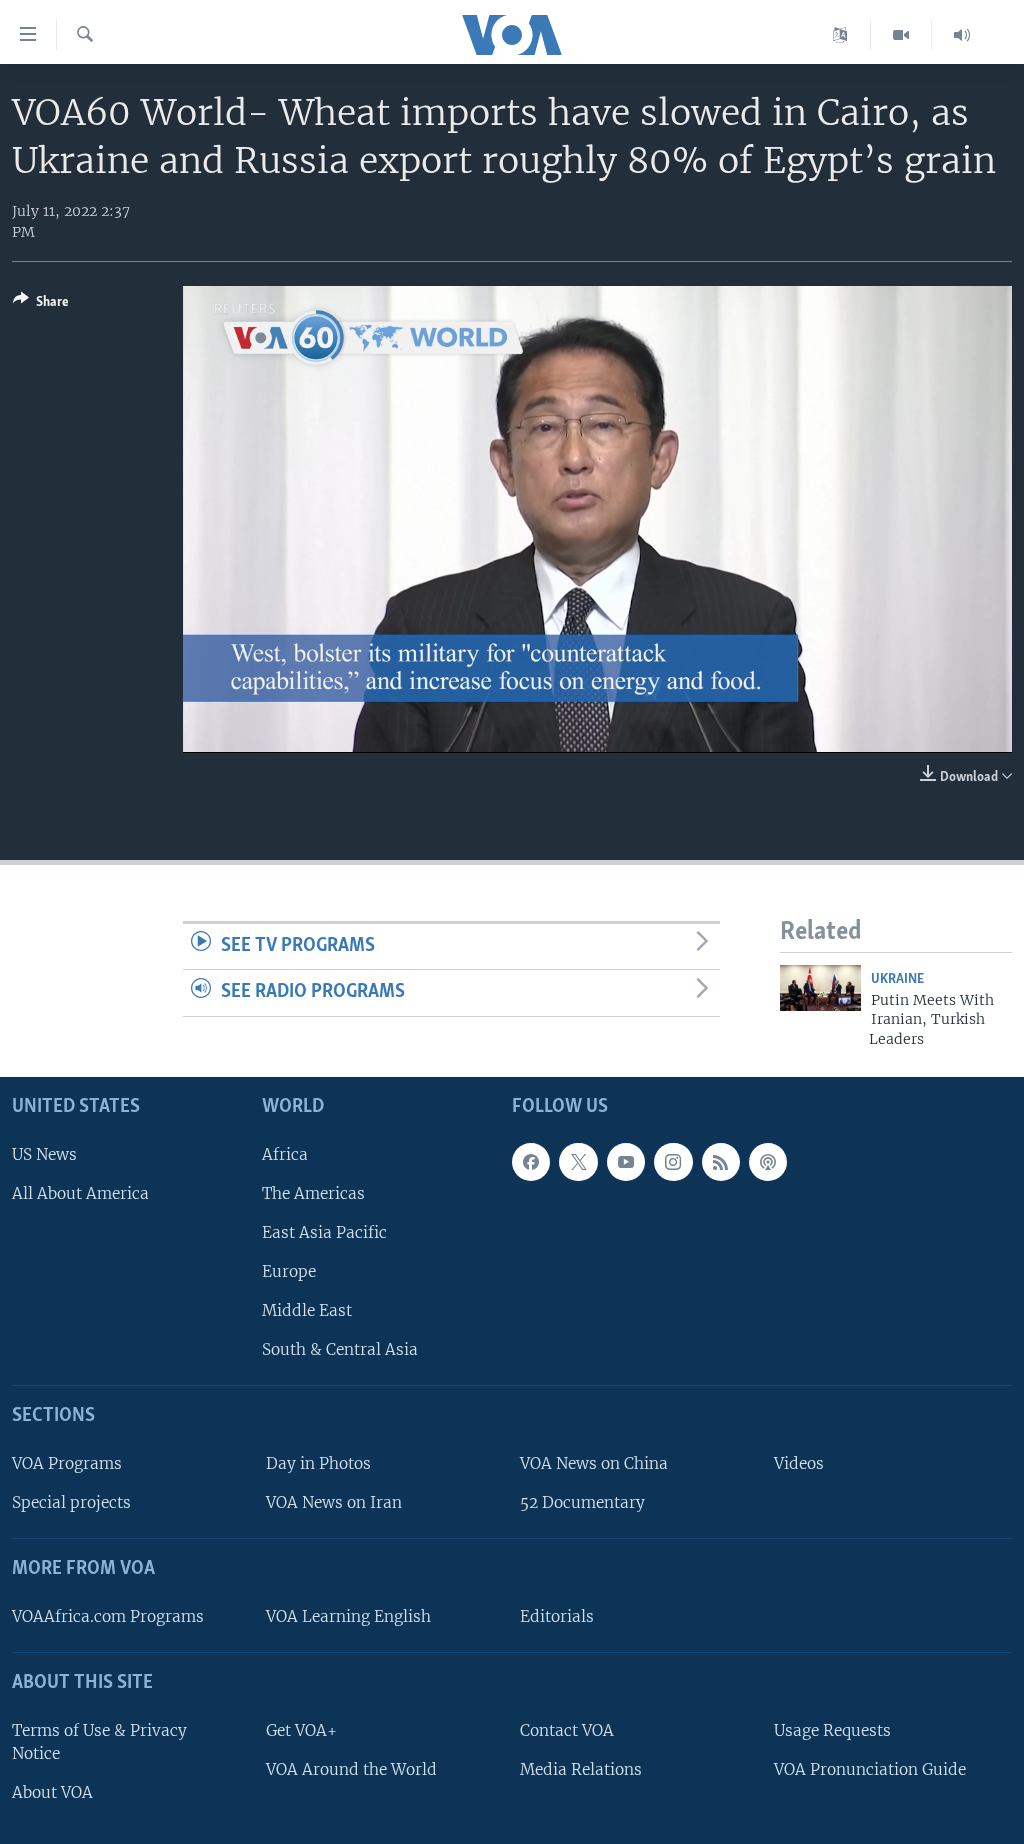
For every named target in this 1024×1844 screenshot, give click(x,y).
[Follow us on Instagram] (673, 1162)
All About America (80, 1193)
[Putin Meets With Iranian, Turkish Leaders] (820, 988)
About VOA (52, 1792)
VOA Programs (67, 1463)
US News (44, 1154)
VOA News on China (594, 1463)
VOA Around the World (351, 1769)
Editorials (557, 1616)
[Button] (41, 305)
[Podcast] (768, 1162)
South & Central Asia (340, 1349)
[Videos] (901, 35)
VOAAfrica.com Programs (108, 1616)
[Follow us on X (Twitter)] (578, 1162)
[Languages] (840, 35)
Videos (799, 1463)
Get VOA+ (301, 1730)
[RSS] (721, 1162)
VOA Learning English (348, 1616)
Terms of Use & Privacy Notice (99, 1742)
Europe (289, 1271)
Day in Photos (318, 1463)
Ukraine (897, 979)
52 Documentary (582, 1502)
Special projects (71, 1502)
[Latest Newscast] (962, 35)
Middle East (307, 1310)
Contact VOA (567, 1730)
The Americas (313, 1193)
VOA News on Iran (334, 1502)
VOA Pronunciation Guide (870, 1769)
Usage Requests (832, 1730)
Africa (285, 1154)
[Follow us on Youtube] (626, 1162)
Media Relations (581, 1769)
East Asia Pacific (324, 1232)
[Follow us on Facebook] (531, 1162)
